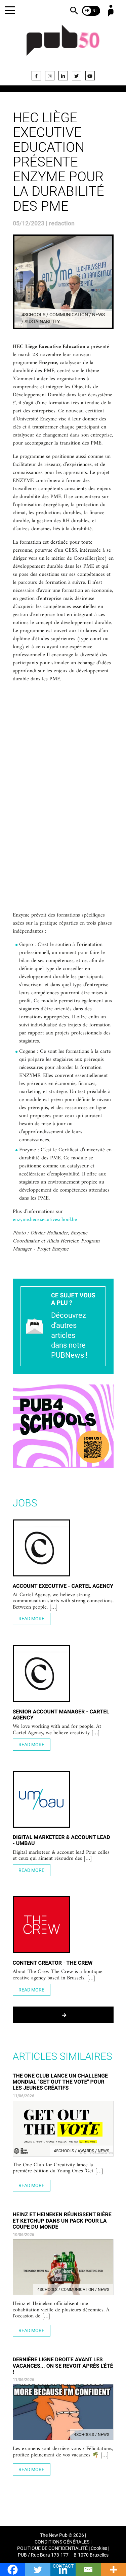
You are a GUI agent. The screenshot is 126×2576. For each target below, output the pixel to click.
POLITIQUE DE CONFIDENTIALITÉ (52, 2548)
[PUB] (63, 44)
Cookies (99, 2548)
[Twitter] (77, 76)
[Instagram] (50, 76)
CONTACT (63, 2566)
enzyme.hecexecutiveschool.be (46, 1220)
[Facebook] (36, 76)
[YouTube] (90, 76)
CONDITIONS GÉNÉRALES (62, 2542)
